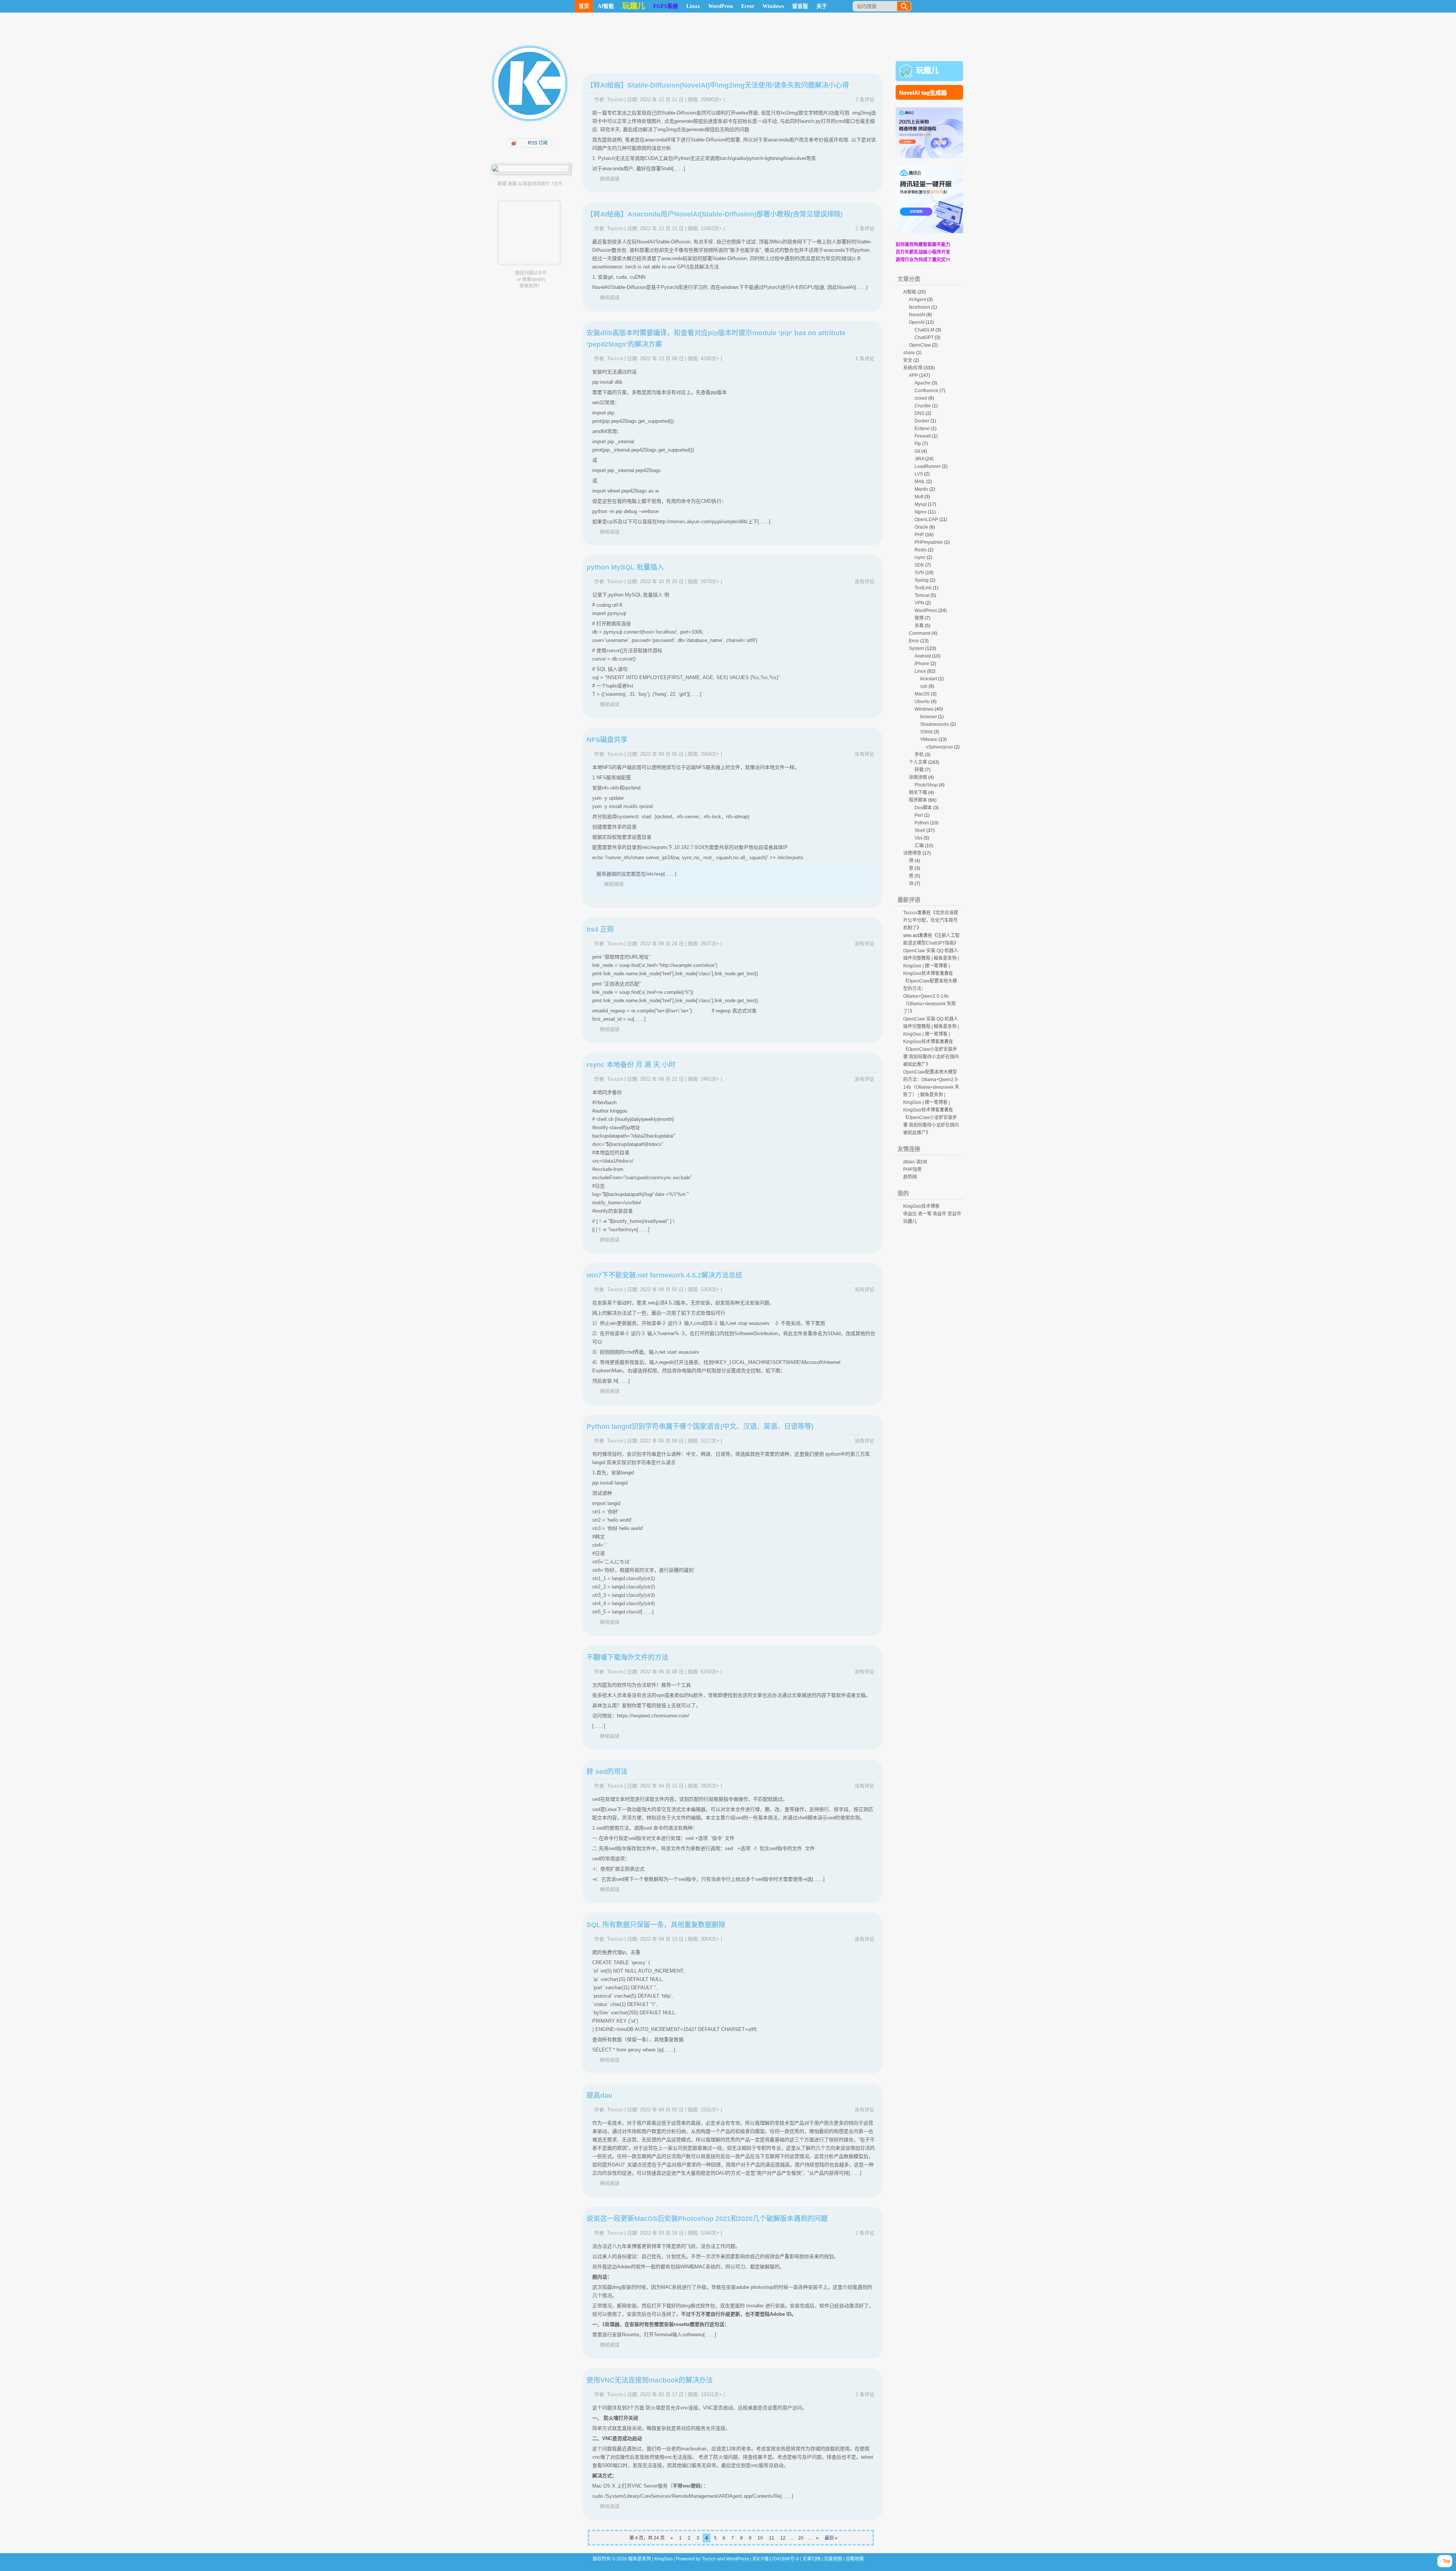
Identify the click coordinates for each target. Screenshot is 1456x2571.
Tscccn (615, 100)
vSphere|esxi (939, 747)
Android (923, 656)
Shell (920, 830)
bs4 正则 (600, 929)
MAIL (920, 482)
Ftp (918, 444)
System (916, 648)
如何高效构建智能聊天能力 (923, 245)
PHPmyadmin (929, 542)
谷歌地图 (855, 2559)
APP (913, 375)
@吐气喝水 (515, 143)
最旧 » (831, 2538)
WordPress (721, 6)
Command (920, 633)
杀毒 (919, 626)
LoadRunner (928, 466)
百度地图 (833, 2559)
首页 (584, 6)
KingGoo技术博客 (921, 1206)
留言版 (800, 6)
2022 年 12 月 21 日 (662, 100)
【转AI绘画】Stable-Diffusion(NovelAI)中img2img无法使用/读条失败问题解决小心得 (718, 85)
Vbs (919, 838)
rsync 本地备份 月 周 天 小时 (631, 1065)
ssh (924, 686)
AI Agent (917, 300)
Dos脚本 (923, 808)
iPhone (922, 664)
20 (801, 2538)
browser (929, 717)
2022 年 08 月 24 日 (662, 944)
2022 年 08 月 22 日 (662, 1079)
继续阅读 (610, 179)
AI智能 (606, 6)
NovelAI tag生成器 (923, 93)
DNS (919, 413)
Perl (919, 815)
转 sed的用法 (607, 1772)
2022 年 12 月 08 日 (662, 359)
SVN (919, 573)
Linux (693, 6)
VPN (919, 603)
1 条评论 (865, 359)
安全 (908, 360)
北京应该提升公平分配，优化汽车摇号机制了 (931, 920)
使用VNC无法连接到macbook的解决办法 (650, 2380)
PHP (919, 535)
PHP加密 (912, 1169)
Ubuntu (922, 702)
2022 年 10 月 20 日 (662, 582)
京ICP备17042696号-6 (776, 2559)
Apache (923, 383)
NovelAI (917, 315)
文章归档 (811, 2559)
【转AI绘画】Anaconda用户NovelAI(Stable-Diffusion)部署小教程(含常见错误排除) (715, 214)
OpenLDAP (926, 520)
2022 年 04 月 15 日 (662, 1786)
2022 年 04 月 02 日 (662, 2110)
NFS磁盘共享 (607, 740)
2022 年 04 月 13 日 (662, 1939)
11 (772, 2538)
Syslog (922, 580)
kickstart (929, 679)
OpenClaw (920, 345)
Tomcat (922, 595)
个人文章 (918, 762)
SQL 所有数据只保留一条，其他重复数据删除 (656, 1925)
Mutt (919, 497)
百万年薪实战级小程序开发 (923, 252)
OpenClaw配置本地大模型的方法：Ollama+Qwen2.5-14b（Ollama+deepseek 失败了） (930, 996)
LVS (919, 474)
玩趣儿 (927, 71)
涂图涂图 (918, 777)
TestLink (923, 588)
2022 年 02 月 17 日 (662, 2394)
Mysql (921, 504)
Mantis (921, 489)
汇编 (919, 846)
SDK (919, 565)
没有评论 (864, 582)
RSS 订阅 (538, 143)
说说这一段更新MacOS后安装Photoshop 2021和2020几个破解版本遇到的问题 (707, 2219)
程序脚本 (918, 800)
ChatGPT (924, 337)
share (909, 353)
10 (760, 2538)
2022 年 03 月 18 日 (662, 2233)
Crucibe (923, 406)
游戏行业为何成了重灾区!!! (923, 260)
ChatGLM (924, 330)
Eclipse (922, 428)
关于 (822, 6)
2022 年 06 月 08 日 (662, 1672)
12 (783, 2538)
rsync (920, 557)
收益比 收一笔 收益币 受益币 (932, 1214)
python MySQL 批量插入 (625, 567)
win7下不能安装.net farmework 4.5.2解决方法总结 (664, 1275)
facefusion (919, 307)
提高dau (599, 2095)
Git (917, 451)
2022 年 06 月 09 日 (662, 1441)
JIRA (919, 459)
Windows (773, 6)
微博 (919, 618)
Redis (921, 550)
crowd (921, 398)
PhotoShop (926, 785)
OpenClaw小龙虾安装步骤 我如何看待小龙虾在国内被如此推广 (931, 1057)
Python (922, 823)
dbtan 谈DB (915, 1162)
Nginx (921, 512)
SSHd (926, 732)
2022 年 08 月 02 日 (662, 1289)
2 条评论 (865, 100)
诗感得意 (912, 853)
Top (1447, 2561)
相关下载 (918, 793)
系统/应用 (913, 368)
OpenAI (917, 322)
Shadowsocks (935, 724)
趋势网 (910, 1177)
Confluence (926, 391)
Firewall (923, 436)
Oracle (921, 527)
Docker (922, 421)
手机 (919, 755)
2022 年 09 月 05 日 (662, 754)
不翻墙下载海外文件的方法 (628, 1657)
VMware (929, 739)
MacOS (922, 694)
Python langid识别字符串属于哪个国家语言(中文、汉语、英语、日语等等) (700, 1427)
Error (748, 6)
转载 (919, 770)
